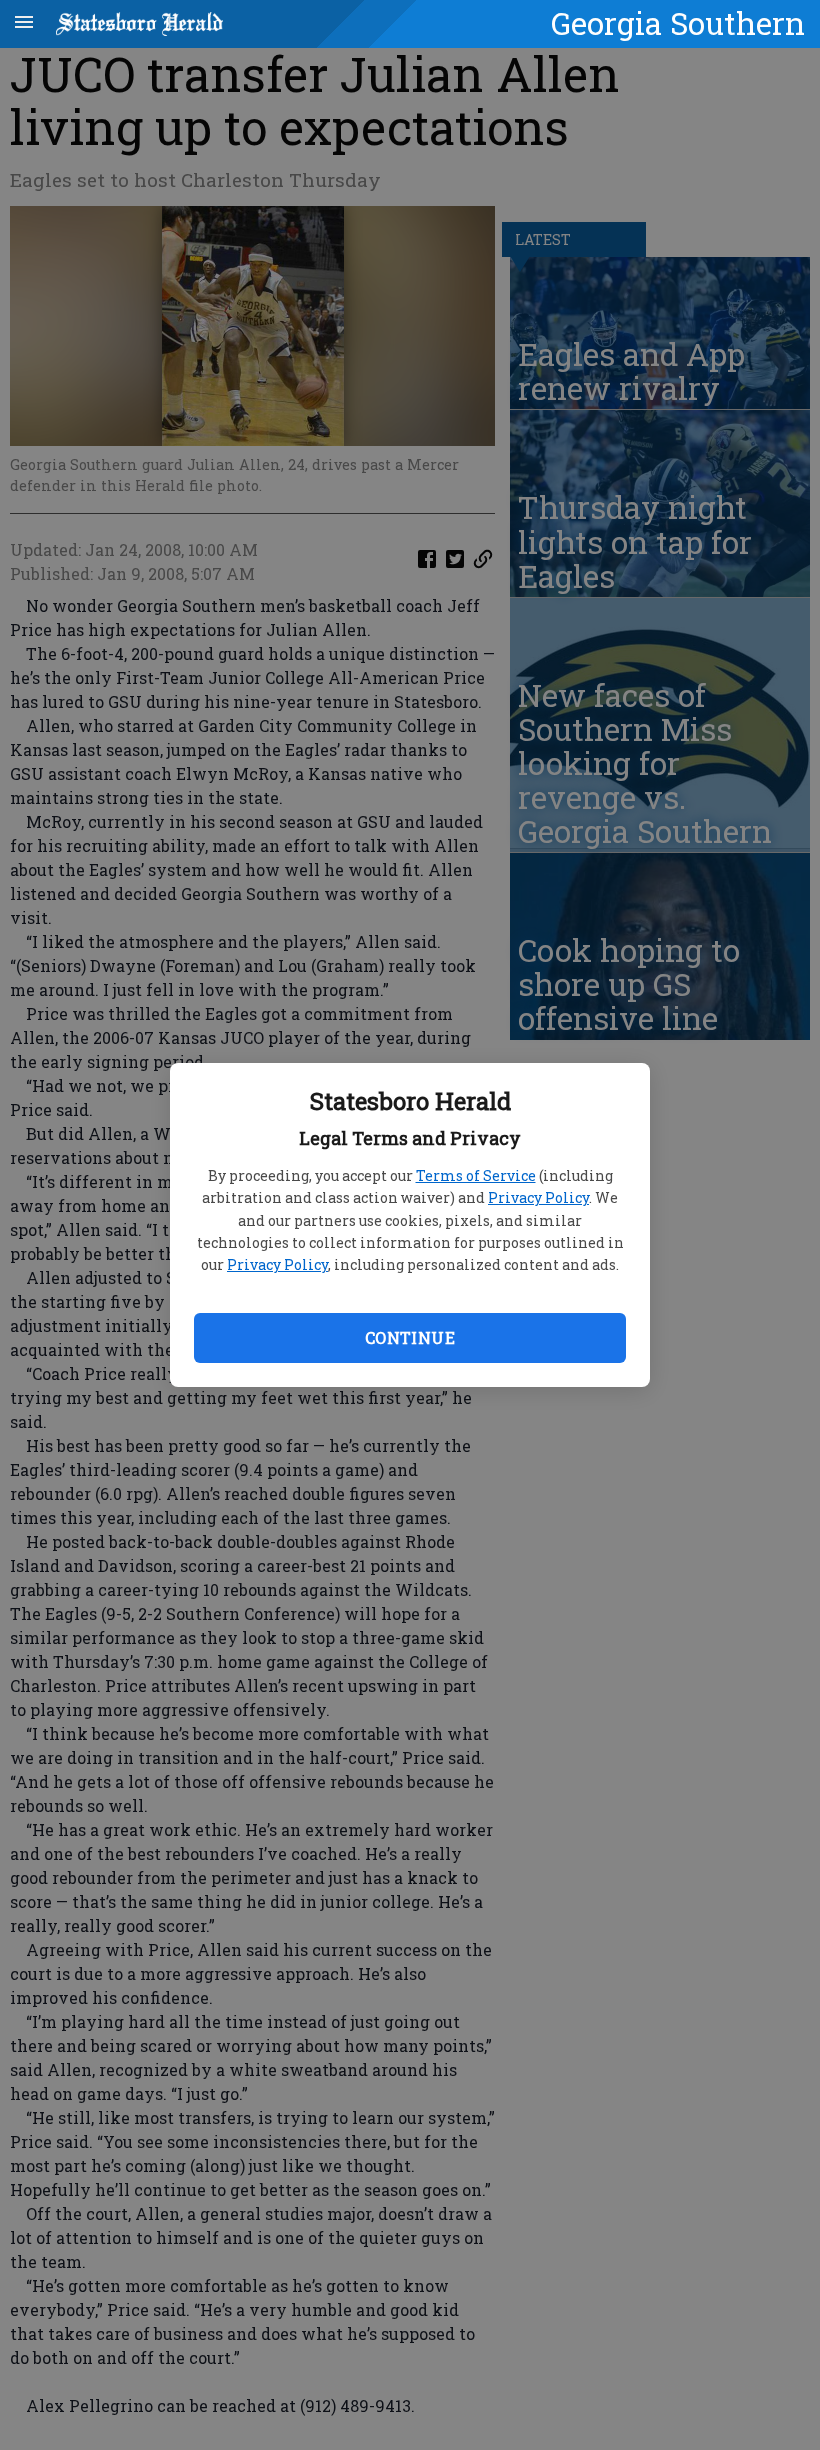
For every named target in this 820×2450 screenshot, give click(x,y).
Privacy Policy (538, 1197)
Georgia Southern (678, 23)
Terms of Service (476, 1175)
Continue (410, 1337)
